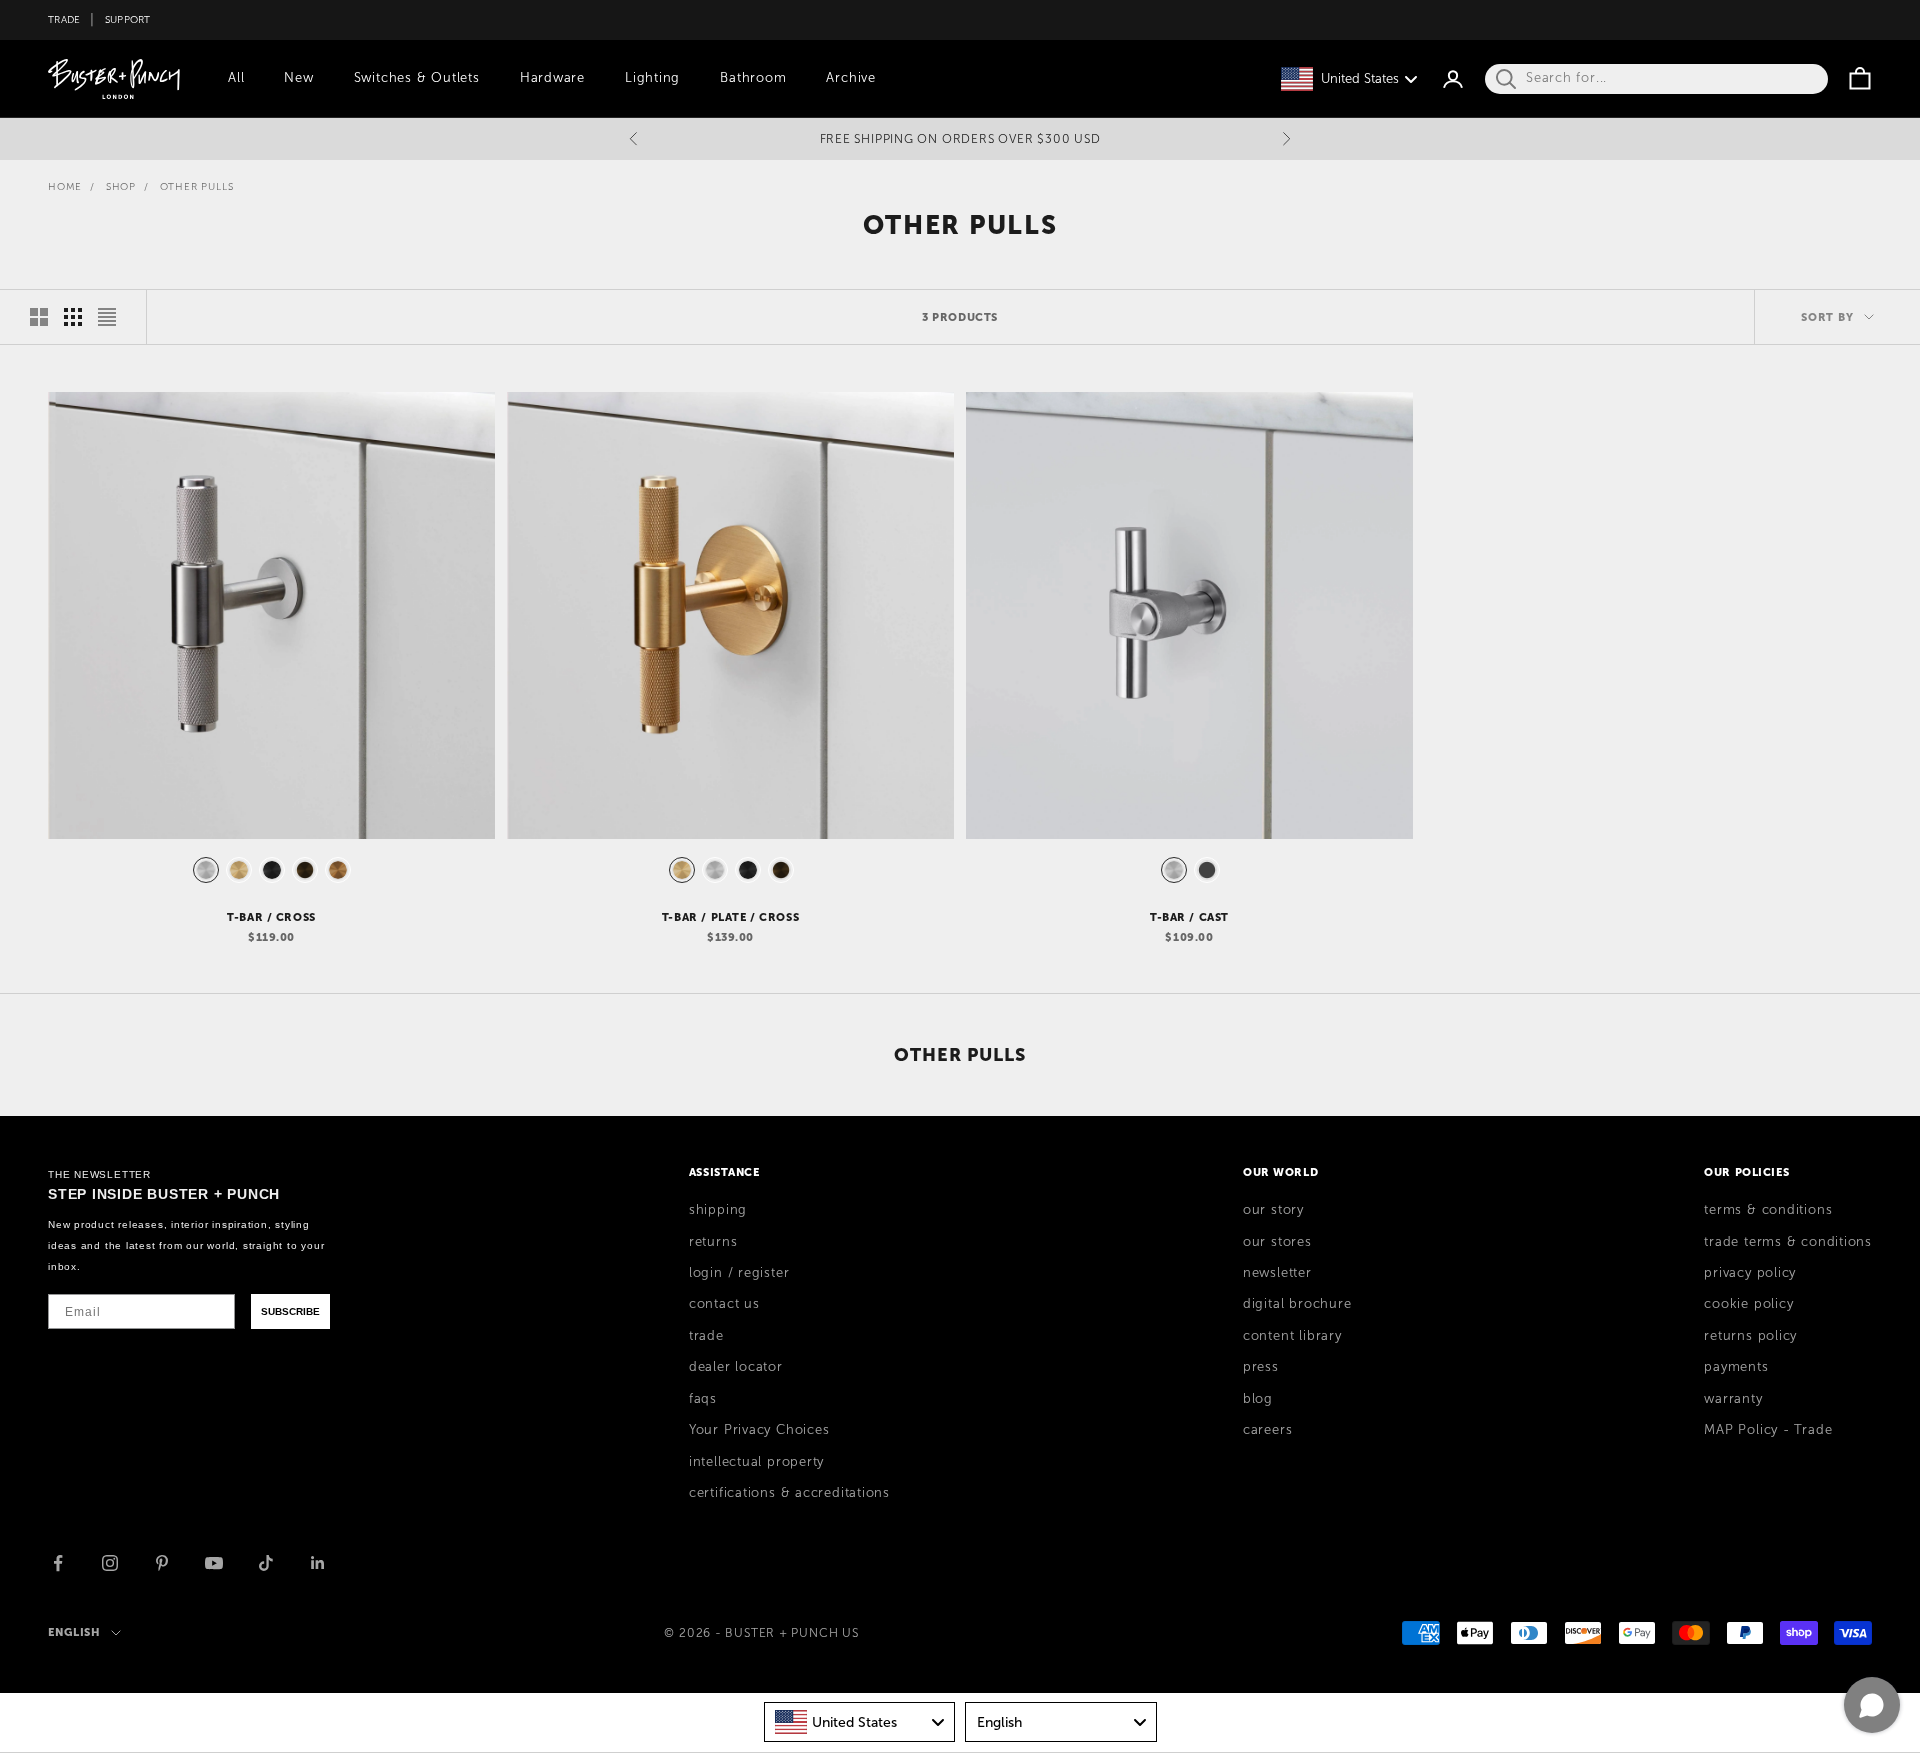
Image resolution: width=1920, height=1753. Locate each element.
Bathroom (753, 78)
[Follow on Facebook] (58, 1563)
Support (128, 19)
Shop (121, 186)
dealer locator (736, 1367)
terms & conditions (1768, 1210)
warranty (1733, 1399)
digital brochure (1297, 1304)
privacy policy (1750, 1273)
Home (65, 186)
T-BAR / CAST (1189, 917)
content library (1292, 1336)
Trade (64, 19)
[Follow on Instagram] (110, 1563)
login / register (739, 1273)
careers (1267, 1430)
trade (706, 1336)
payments (1736, 1367)
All (236, 78)
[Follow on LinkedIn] (318, 1563)
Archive (850, 78)
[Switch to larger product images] (39, 317)
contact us (724, 1304)
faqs (703, 1399)
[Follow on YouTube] (214, 1563)
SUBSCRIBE (290, 1311)
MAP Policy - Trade (1768, 1430)
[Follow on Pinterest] (162, 1563)
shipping (718, 1210)
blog (1258, 1399)
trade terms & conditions (1788, 1242)
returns (713, 1242)
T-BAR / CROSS (271, 917)
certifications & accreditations (789, 1493)
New (298, 78)
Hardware (552, 78)
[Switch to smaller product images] (73, 317)
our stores (1277, 1242)
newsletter (1277, 1273)
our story (1273, 1210)
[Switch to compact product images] (107, 317)
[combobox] (860, 1722)
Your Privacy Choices (759, 1430)
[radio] (204, 870)
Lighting (652, 78)
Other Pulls (197, 186)
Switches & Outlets (417, 78)
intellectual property (756, 1462)
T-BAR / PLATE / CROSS (730, 917)
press (1261, 1367)
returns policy (1750, 1336)
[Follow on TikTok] (266, 1563)
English (74, 1632)
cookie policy (1748, 1304)
